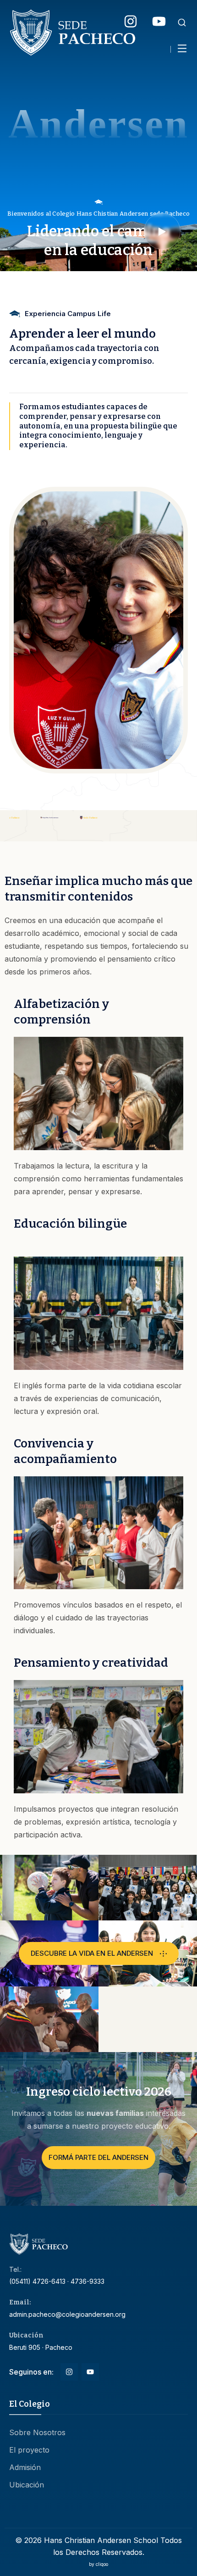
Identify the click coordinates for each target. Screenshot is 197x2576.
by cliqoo (98, 2564)
